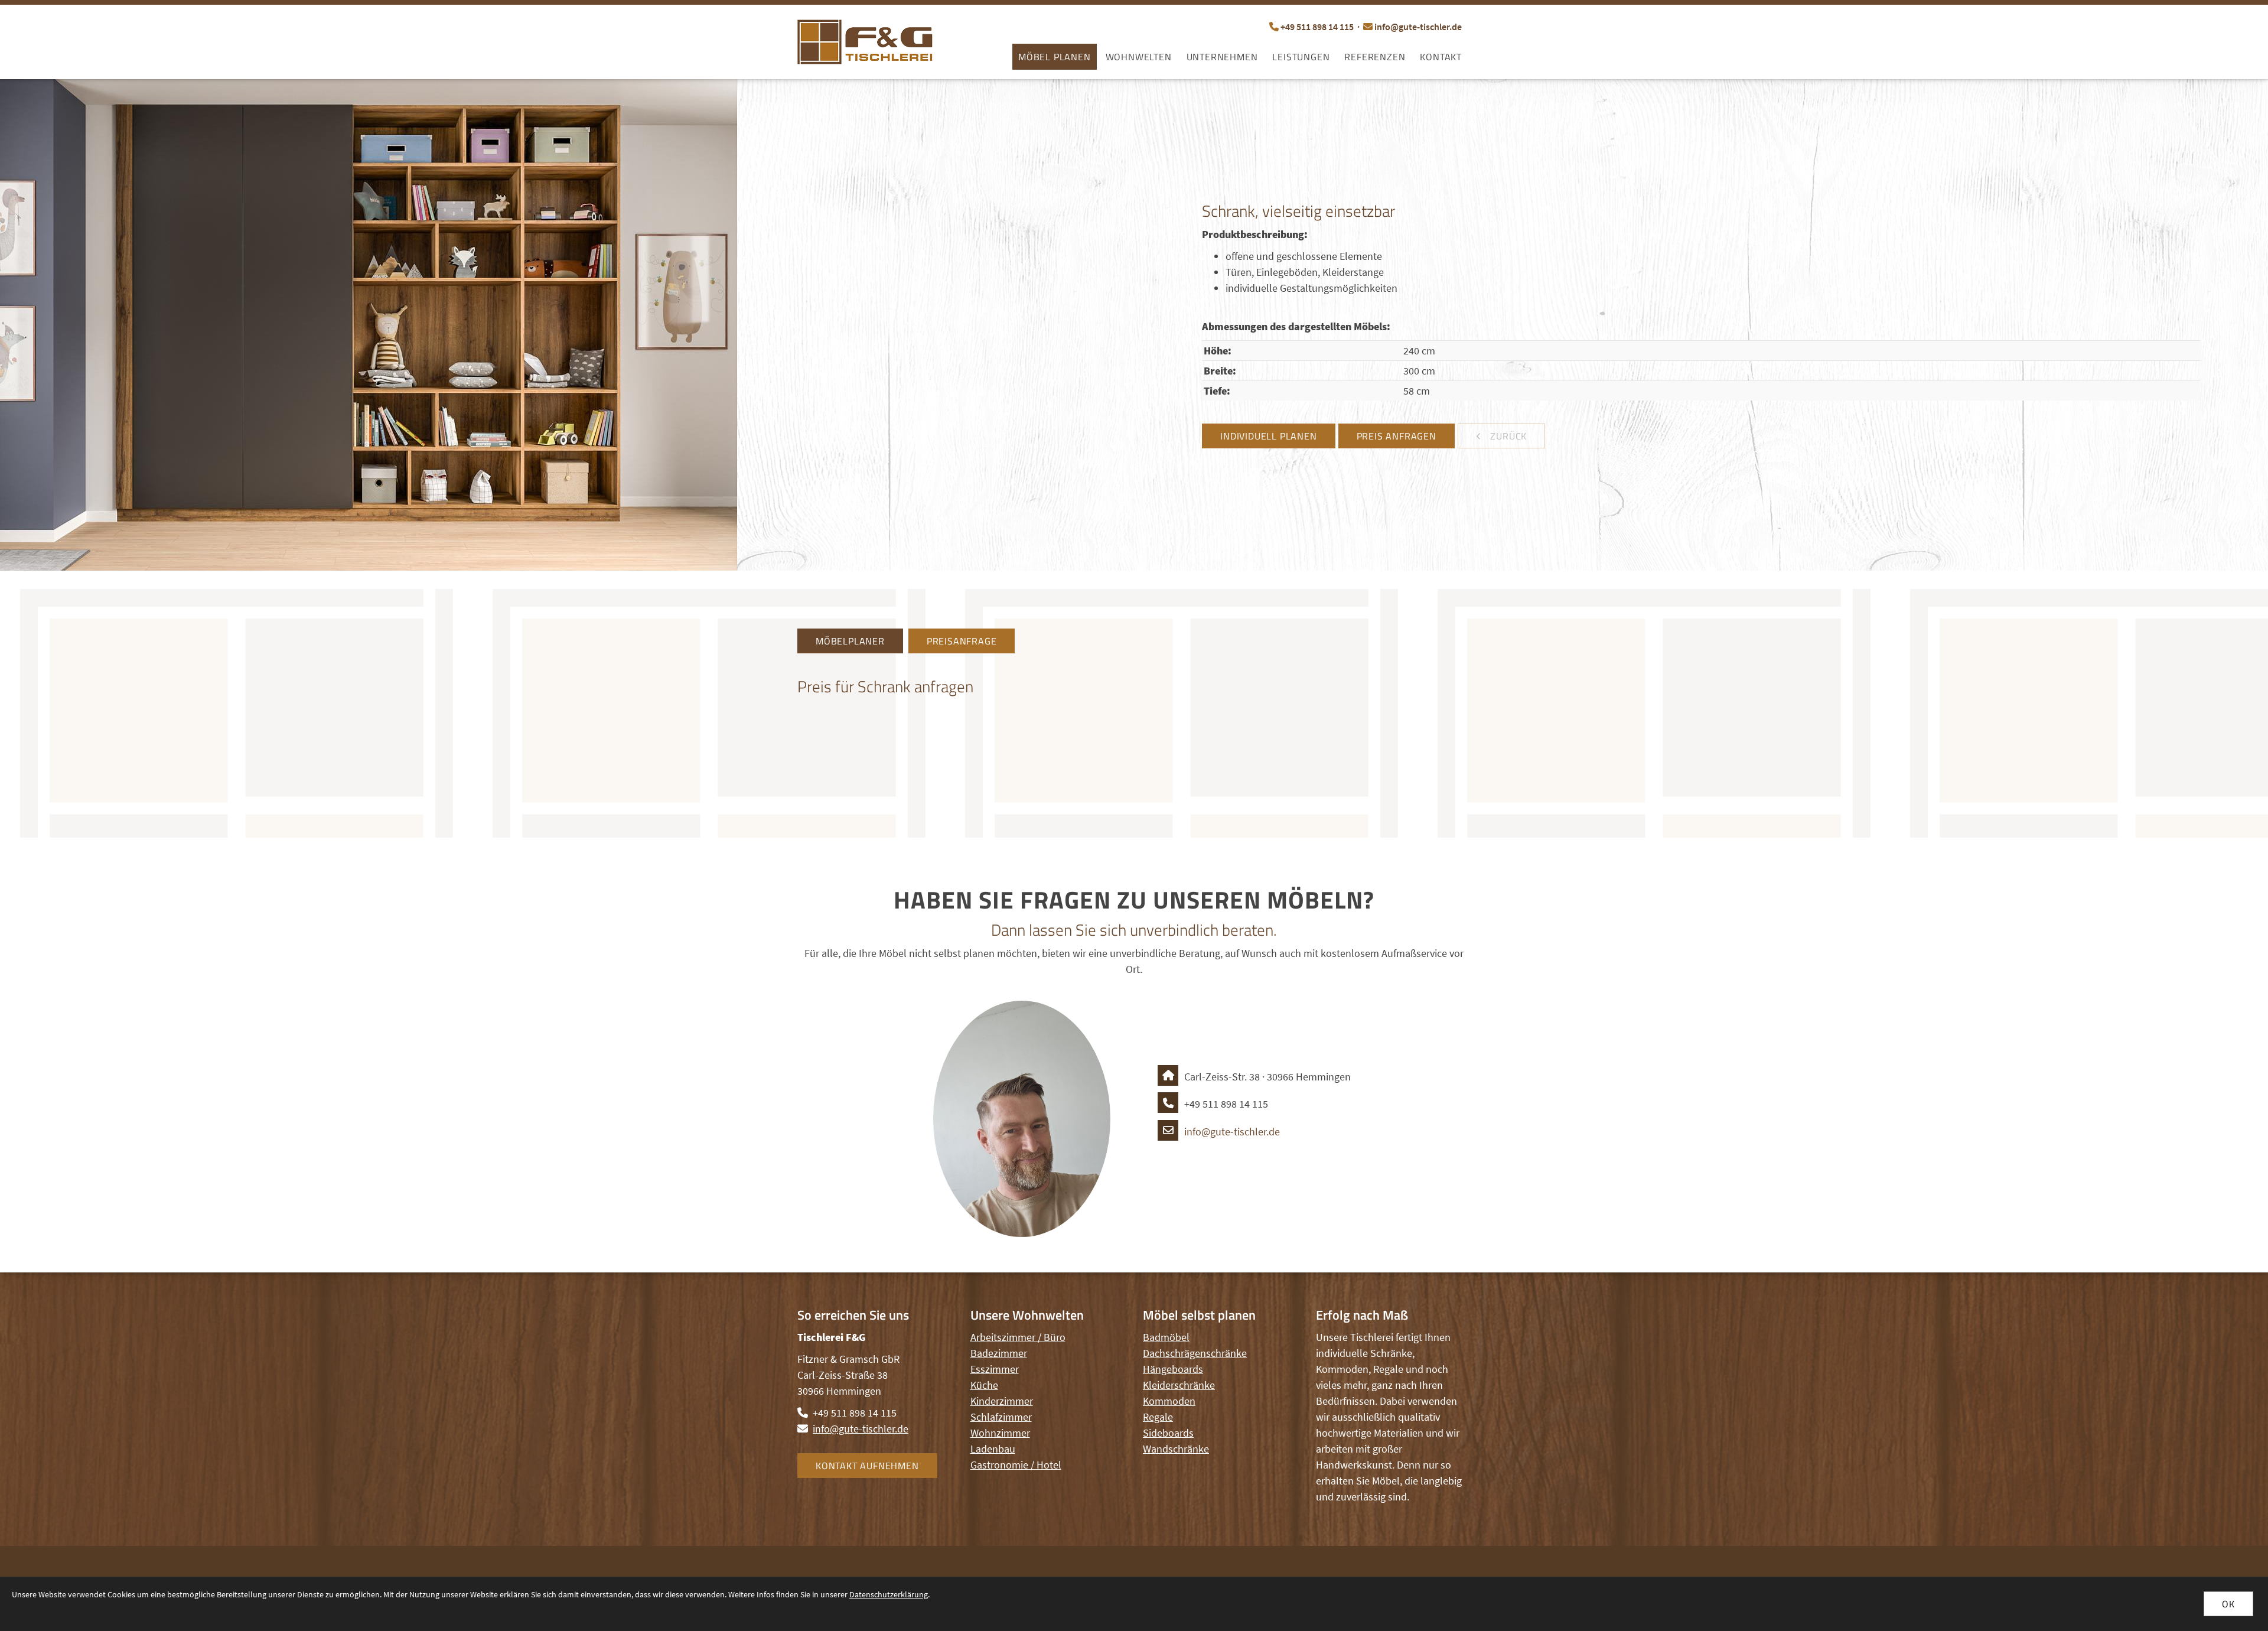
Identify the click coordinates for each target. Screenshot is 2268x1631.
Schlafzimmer (1001, 1417)
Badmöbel (1166, 1337)
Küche (984, 1385)
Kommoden (1169, 1401)
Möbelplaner (850, 641)
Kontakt (1441, 57)
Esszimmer (995, 1369)
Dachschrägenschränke (1195, 1353)
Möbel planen (1055, 57)
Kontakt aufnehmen (867, 1466)
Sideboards (1168, 1433)
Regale (1158, 1417)
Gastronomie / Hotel (1016, 1465)
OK (2228, 1604)
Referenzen (1375, 57)
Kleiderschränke (1179, 1385)
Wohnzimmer (1000, 1433)
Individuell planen (1268, 436)
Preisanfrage (962, 641)
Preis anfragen (1397, 436)
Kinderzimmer (1002, 1401)
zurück (1508, 436)
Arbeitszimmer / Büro (1018, 1337)
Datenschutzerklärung (889, 1594)
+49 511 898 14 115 (1317, 27)
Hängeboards (1173, 1369)
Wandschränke (1176, 1449)
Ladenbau (993, 1449)
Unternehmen (1222, 57)
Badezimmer (999, 1353)
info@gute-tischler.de (1418, 27)
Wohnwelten (1139, 57)
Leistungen (1301, 57)
